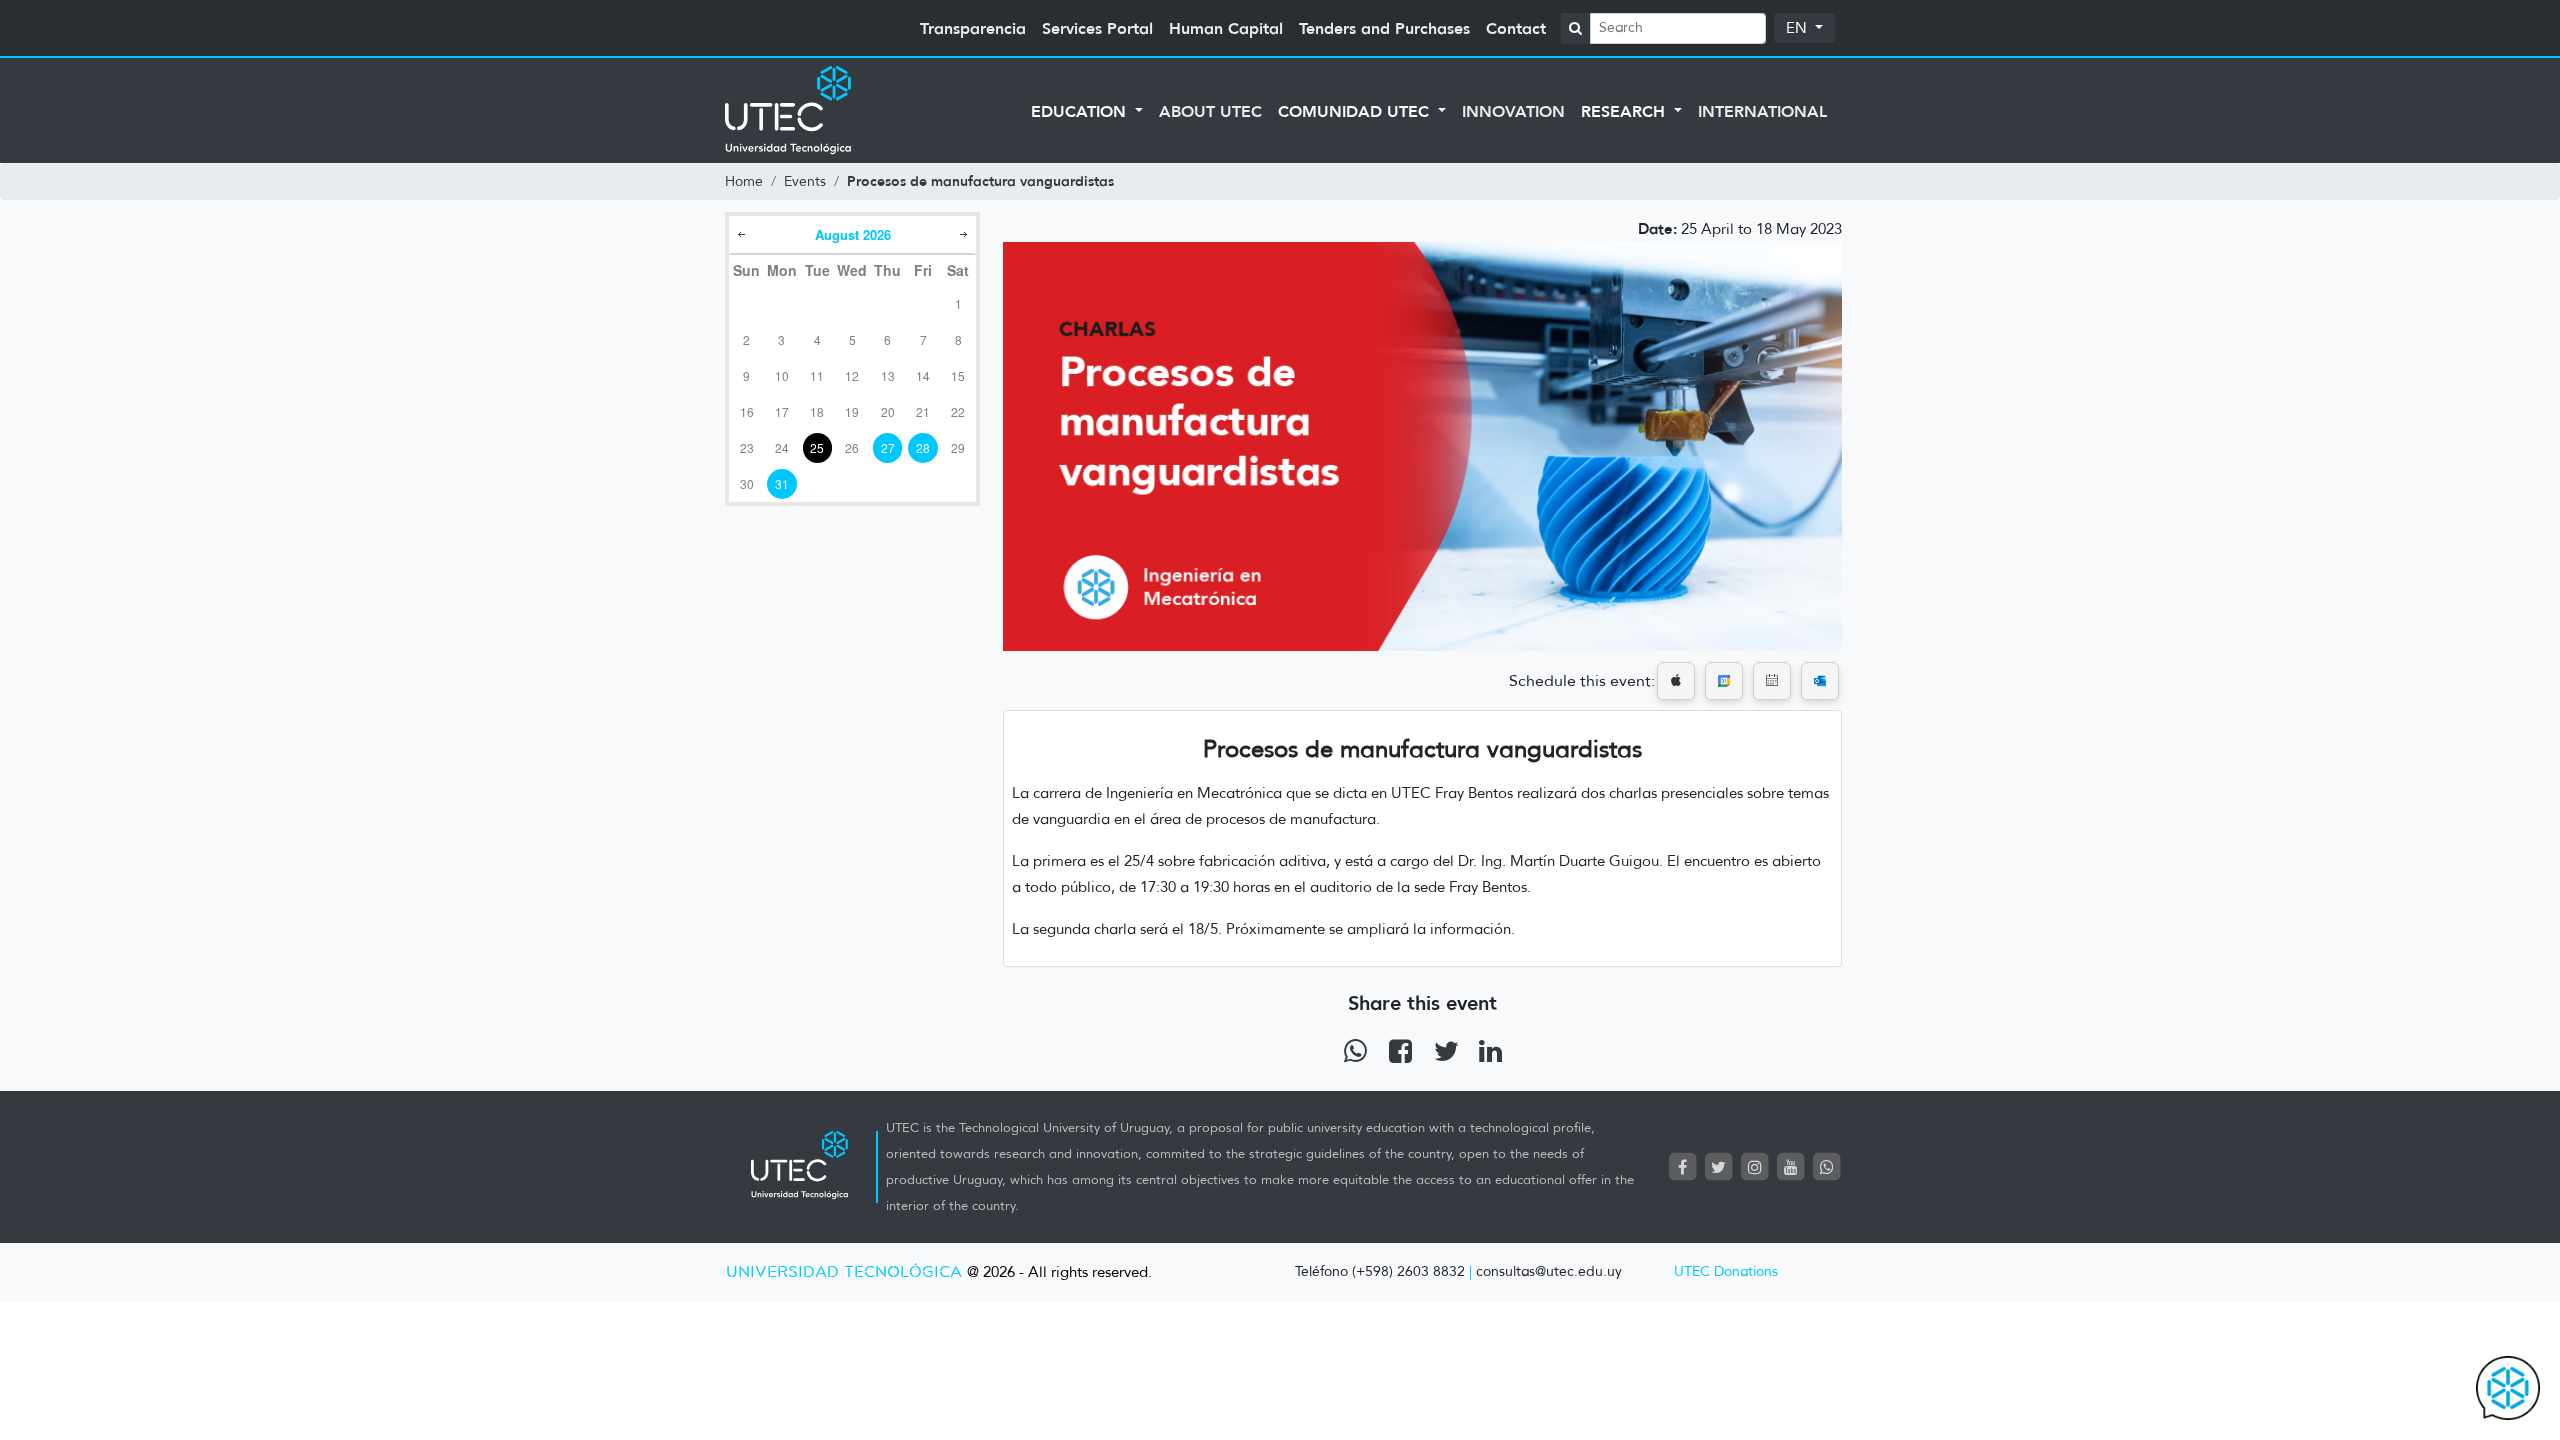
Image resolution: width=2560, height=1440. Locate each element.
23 (747, 447)
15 (958, 375)
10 (782, 375)
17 (782, 411)
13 (888, 375)
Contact (1516, 28)
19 (852, 411)
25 (817, 447)
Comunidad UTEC (1356, 111)
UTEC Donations (1726, 1271)
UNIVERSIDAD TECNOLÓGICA (844, 1272)
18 (817, 411)
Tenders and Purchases (1384, 28)
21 (923, 411)
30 (747, 483)
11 (817, 375)
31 (782, 483)
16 (747, 411)
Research (1625, 111)
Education (1081, 111)
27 (888, 447)
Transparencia (973, 28)
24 (782, 447)
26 (852, 447)
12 (852, 375)
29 (958, 447)
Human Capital (1226, 28)
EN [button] (1798, 28)
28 (923, 447)
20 (888, 411)
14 (923, 375)
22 (958, 411)
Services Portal (1097, 28)
